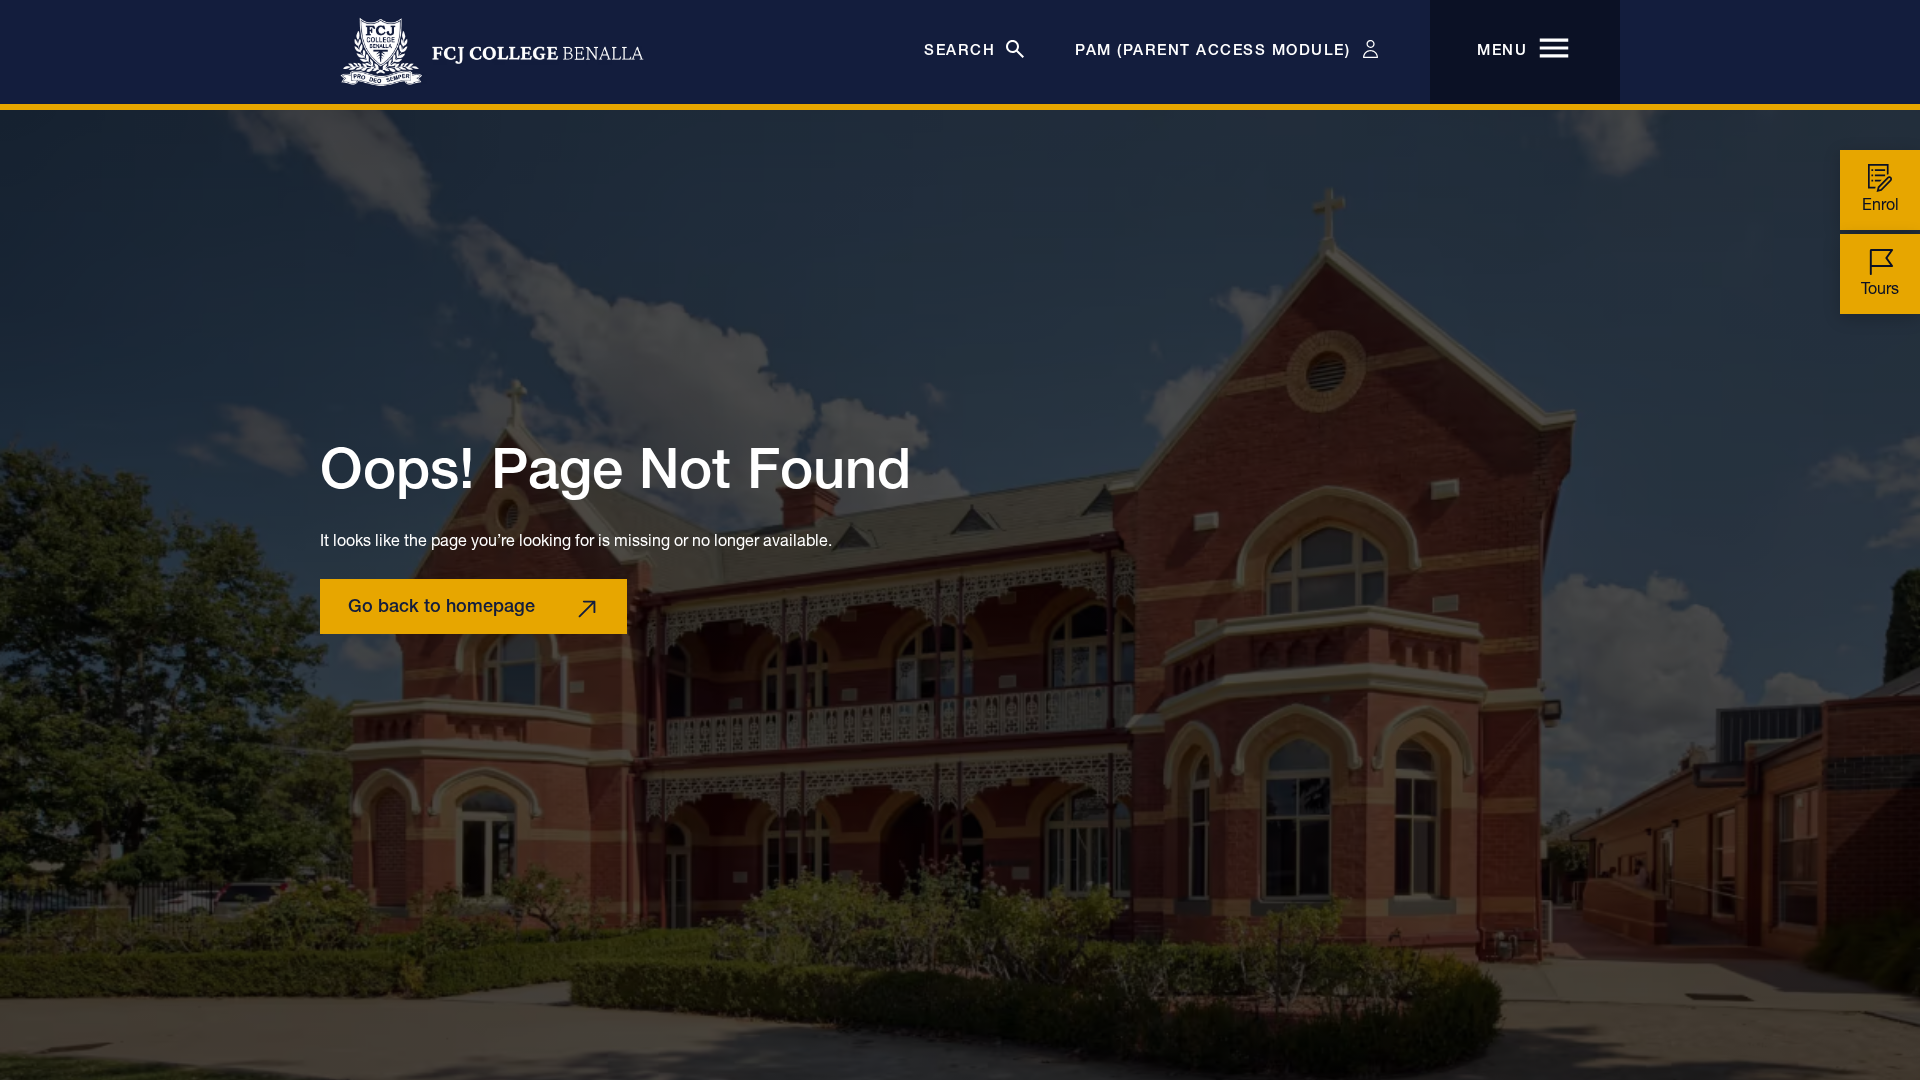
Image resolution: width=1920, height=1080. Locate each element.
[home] (492, 52)
